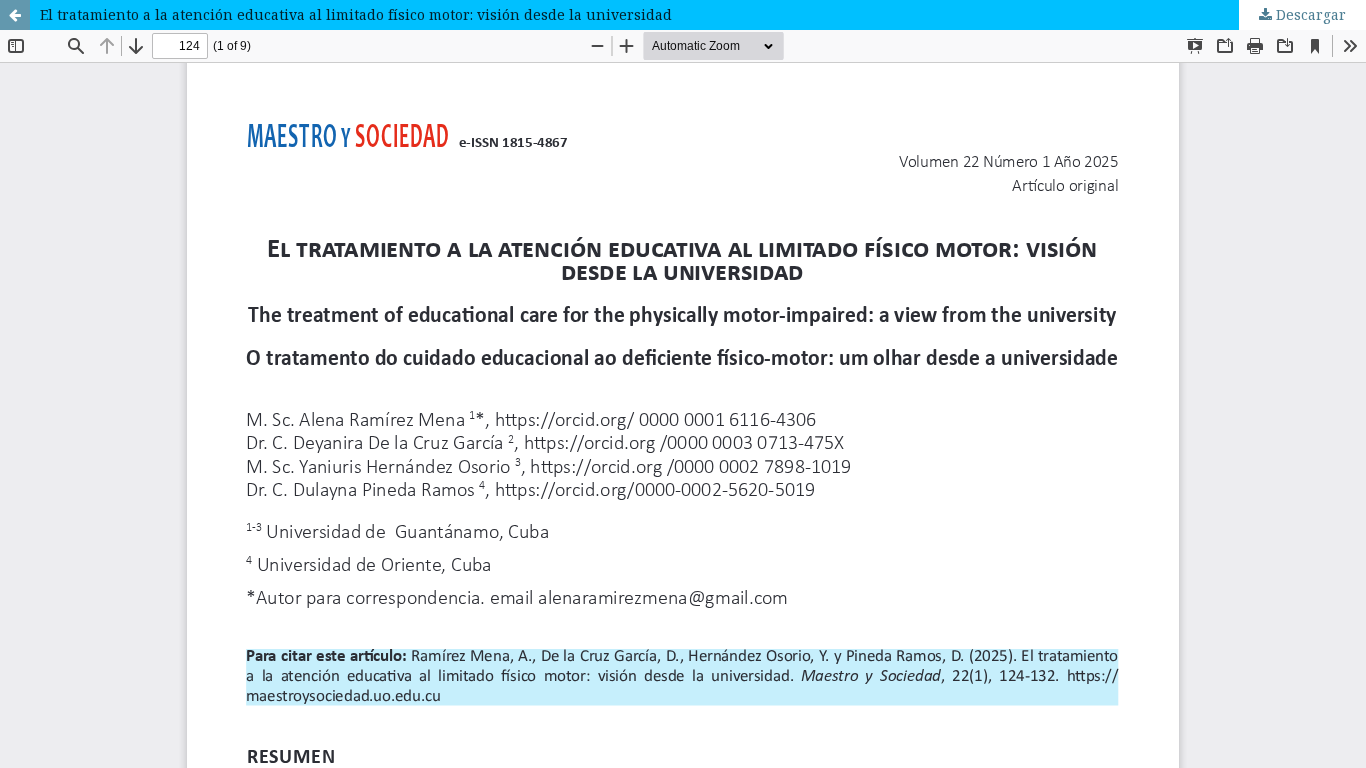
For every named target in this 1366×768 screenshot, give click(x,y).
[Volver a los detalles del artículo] (15, 15)
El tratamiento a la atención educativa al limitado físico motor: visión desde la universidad (356, 14)
